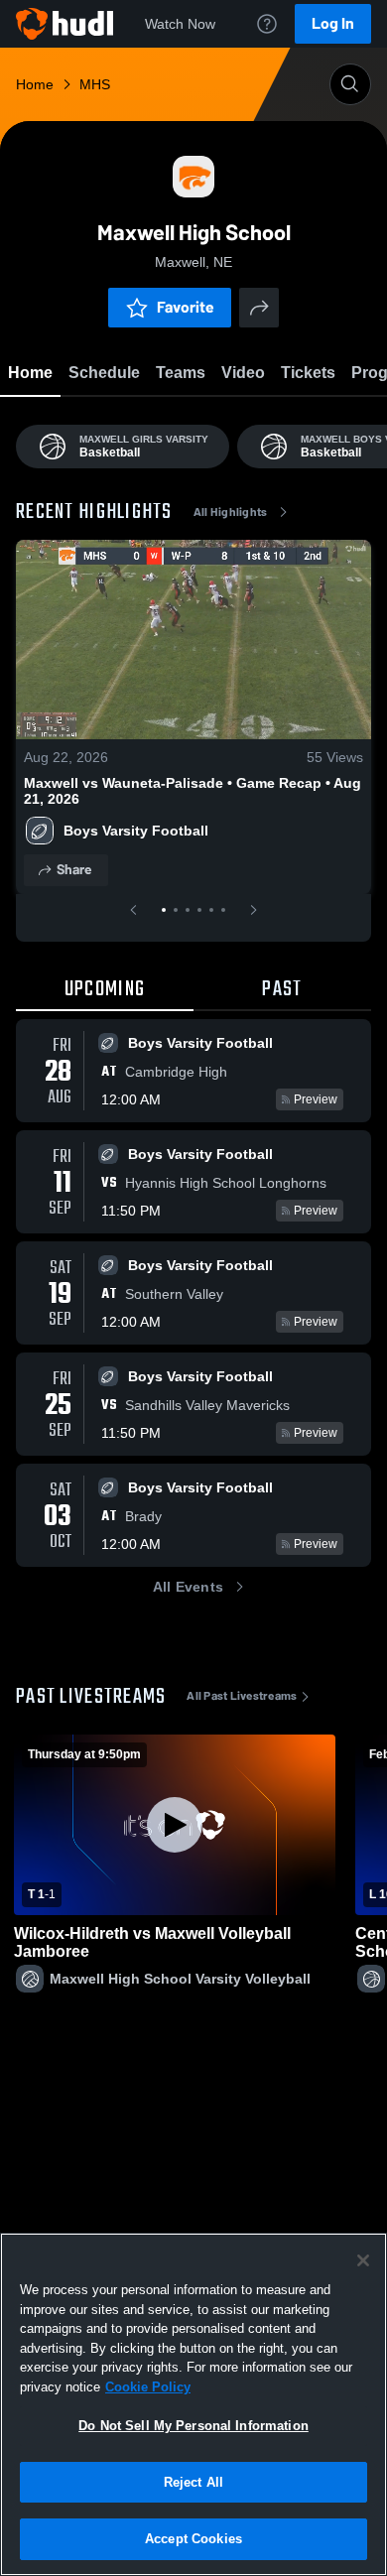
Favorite (186, 307)
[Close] (363, 2260)
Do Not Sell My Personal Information (193, 2426)
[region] (193, 2404)
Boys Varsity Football (136, 831)
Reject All (193, 2482)
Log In (333, 23)
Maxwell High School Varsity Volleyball (180, 1979)
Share (74, 870)
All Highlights (231, 512)
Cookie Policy (148, 2387)
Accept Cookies (193, 2539)
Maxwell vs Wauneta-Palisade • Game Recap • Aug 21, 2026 (193, 791)
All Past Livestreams (242, 1696)
